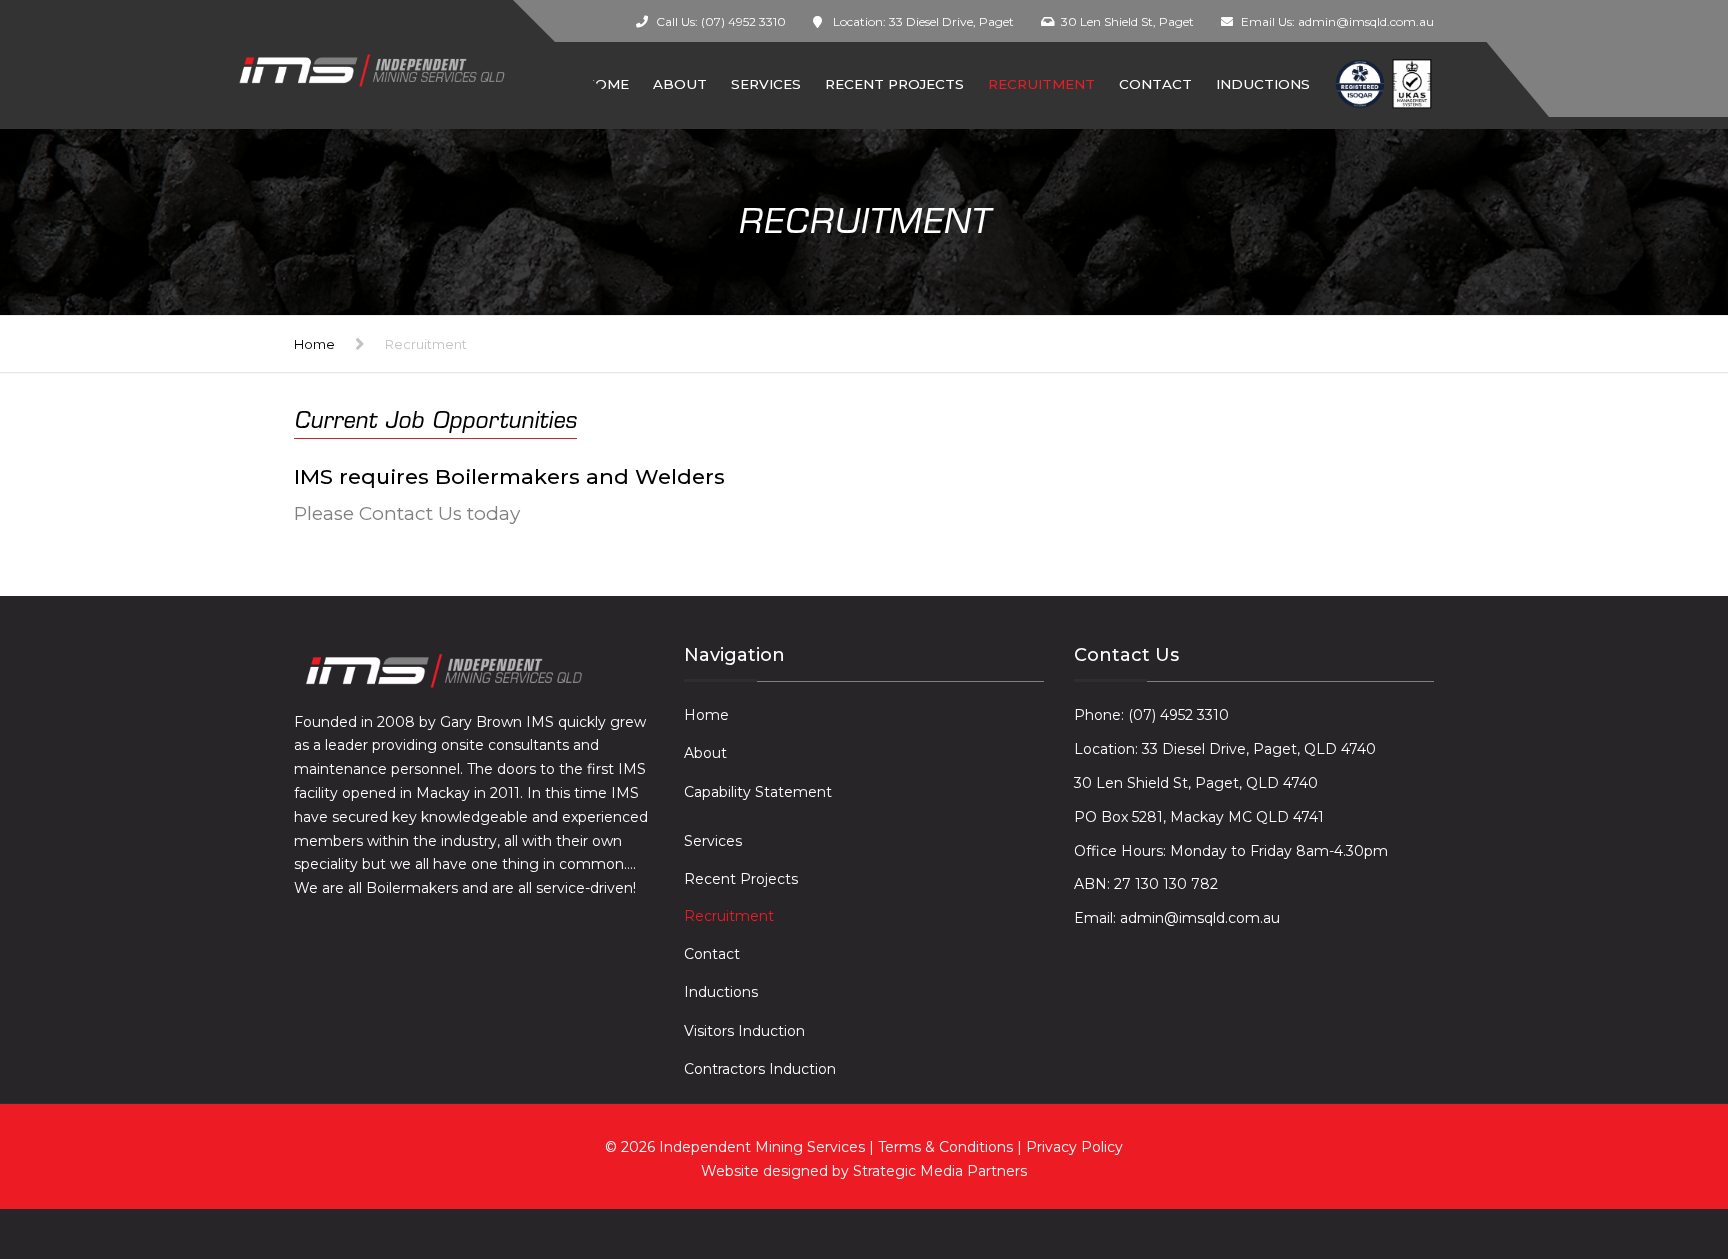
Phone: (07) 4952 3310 (1151, 715)
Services (766, 84)
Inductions (1263, 84)
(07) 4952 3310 (743, 21)
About (680, 84)
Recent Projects (894, 84)
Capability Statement (758, 792)
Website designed (764, 1171)
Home (314, 344)
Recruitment (1041, 84)
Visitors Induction (744, 1031)
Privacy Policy (1074, 1147)
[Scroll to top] (1623, 1152)
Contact (1155, 84)
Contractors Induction (760, 1069)
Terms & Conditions (947, 1147)
